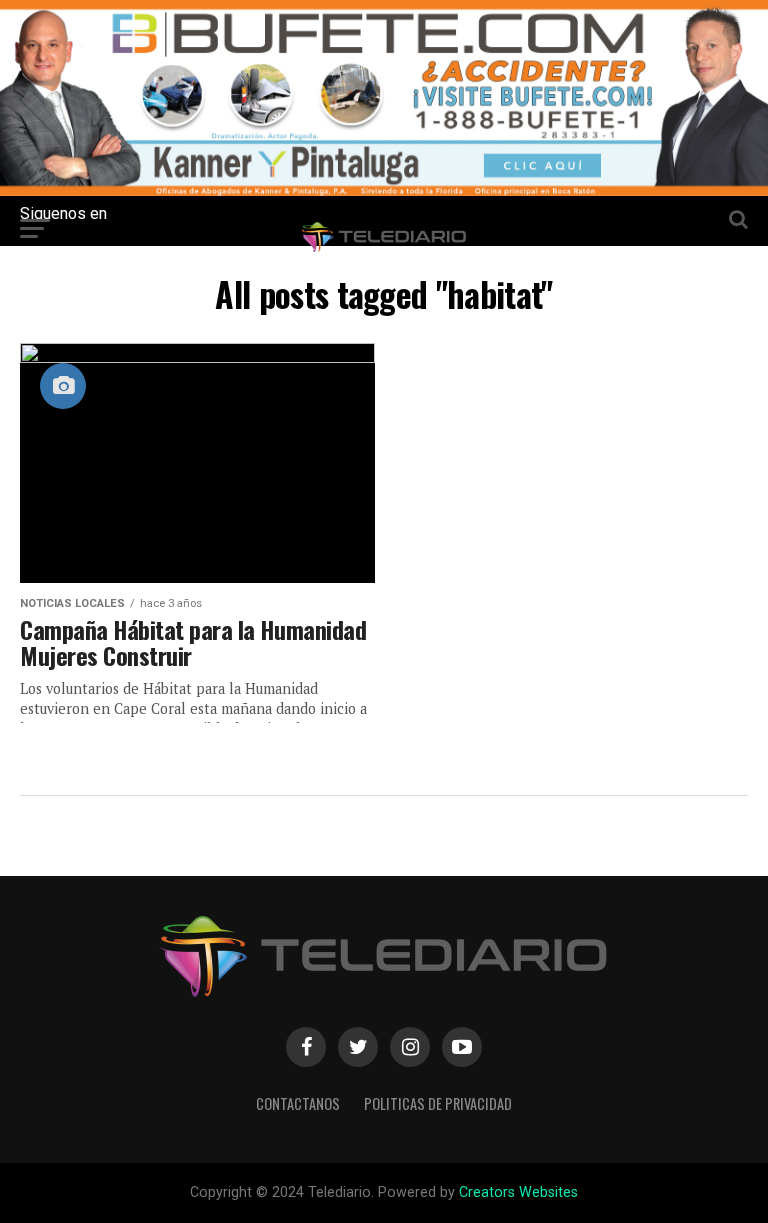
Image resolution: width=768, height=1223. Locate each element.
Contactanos (298, 1103)
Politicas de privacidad (438, 1103)
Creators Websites (518, 1192)
